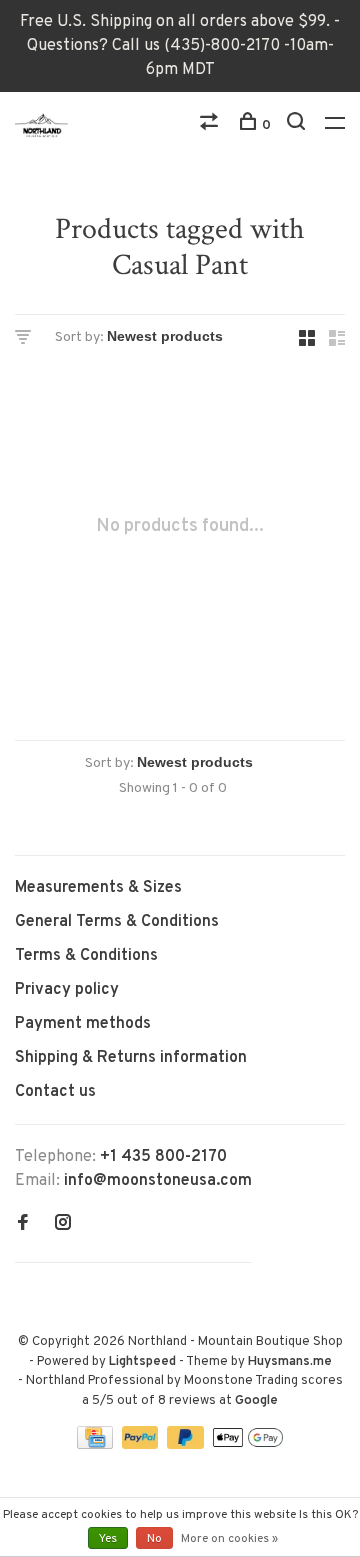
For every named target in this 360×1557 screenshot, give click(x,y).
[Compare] (211, 125)
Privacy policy (67, 990)
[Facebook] (23, 1225)
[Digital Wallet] (248, 1445)
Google (256, 1401)
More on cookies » (229, 1539)
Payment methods (83, 1024)
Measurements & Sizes (98, 888)
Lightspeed (142, 1362)
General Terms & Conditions (117, 922)
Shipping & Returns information (131, 1058)
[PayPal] (142, 1445)
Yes (108, 1539)
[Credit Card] (97, 1445)
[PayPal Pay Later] (187, 1445)
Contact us (55, 1092)
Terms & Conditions (86, 956)
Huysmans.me (290, 1362)
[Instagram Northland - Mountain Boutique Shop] (63, 1225)
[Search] (298, 125)
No (154, 1539)
